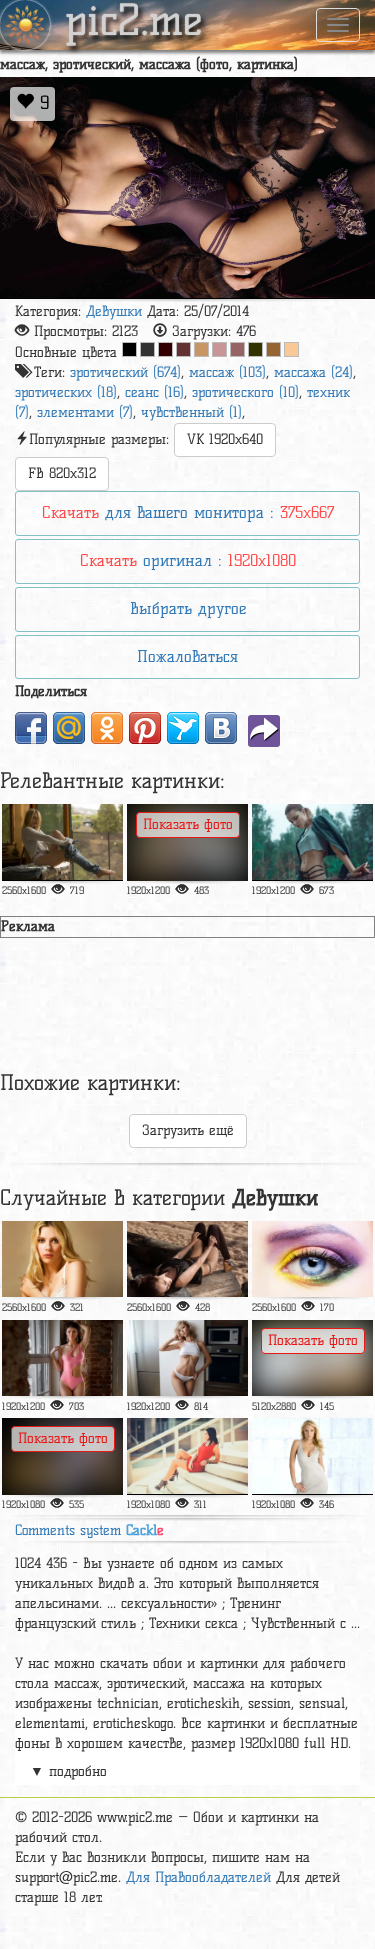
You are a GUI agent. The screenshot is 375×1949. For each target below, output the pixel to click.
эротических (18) (66, 392)
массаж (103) (227, 372)
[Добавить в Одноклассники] (107, 728)
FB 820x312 (62, 473)
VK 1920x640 (225, 439)
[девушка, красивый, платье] (312, 1456)
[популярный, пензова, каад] (312, 1259)
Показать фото (188, 824)
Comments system (89, 1530)
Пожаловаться (187, 656)
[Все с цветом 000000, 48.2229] (129, 349)
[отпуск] (312, 1358)
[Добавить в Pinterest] (145, 728)
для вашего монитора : (188, 512)
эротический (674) (125, 372)
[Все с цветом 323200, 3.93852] (255, 349)
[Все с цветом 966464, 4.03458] (237, 349)
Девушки (114, 311)
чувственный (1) (191, 412)
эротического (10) (245, 392)
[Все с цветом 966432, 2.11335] (273, 349)
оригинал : (188, 560)
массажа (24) (313, 372)
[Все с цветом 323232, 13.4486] (147, 349)
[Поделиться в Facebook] (31, 728)
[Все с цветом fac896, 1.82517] (291, 349)
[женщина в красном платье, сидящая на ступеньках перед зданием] (187, 1456)
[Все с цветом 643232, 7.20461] (183, 349)
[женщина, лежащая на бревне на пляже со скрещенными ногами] (187, 1259)
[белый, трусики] (187, 1358)
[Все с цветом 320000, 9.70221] (165, 349)
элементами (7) (85, 412)
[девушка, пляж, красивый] (62, 1456)
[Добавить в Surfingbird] (183, 728)
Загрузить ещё (188, 1130)
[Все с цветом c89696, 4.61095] (219, 349)
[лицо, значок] (312, 842)
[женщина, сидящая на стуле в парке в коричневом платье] (187, 842)
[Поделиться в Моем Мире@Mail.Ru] (69, 728)
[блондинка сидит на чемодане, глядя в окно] (62, 842)
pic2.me (134, 23)
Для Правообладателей (198, 1877)
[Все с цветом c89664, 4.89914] (201, 349)
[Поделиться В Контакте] (221, 728)
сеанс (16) (154, 392)
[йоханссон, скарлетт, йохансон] (62, 1259)
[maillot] (62, 1358)
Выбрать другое (188, 608)
